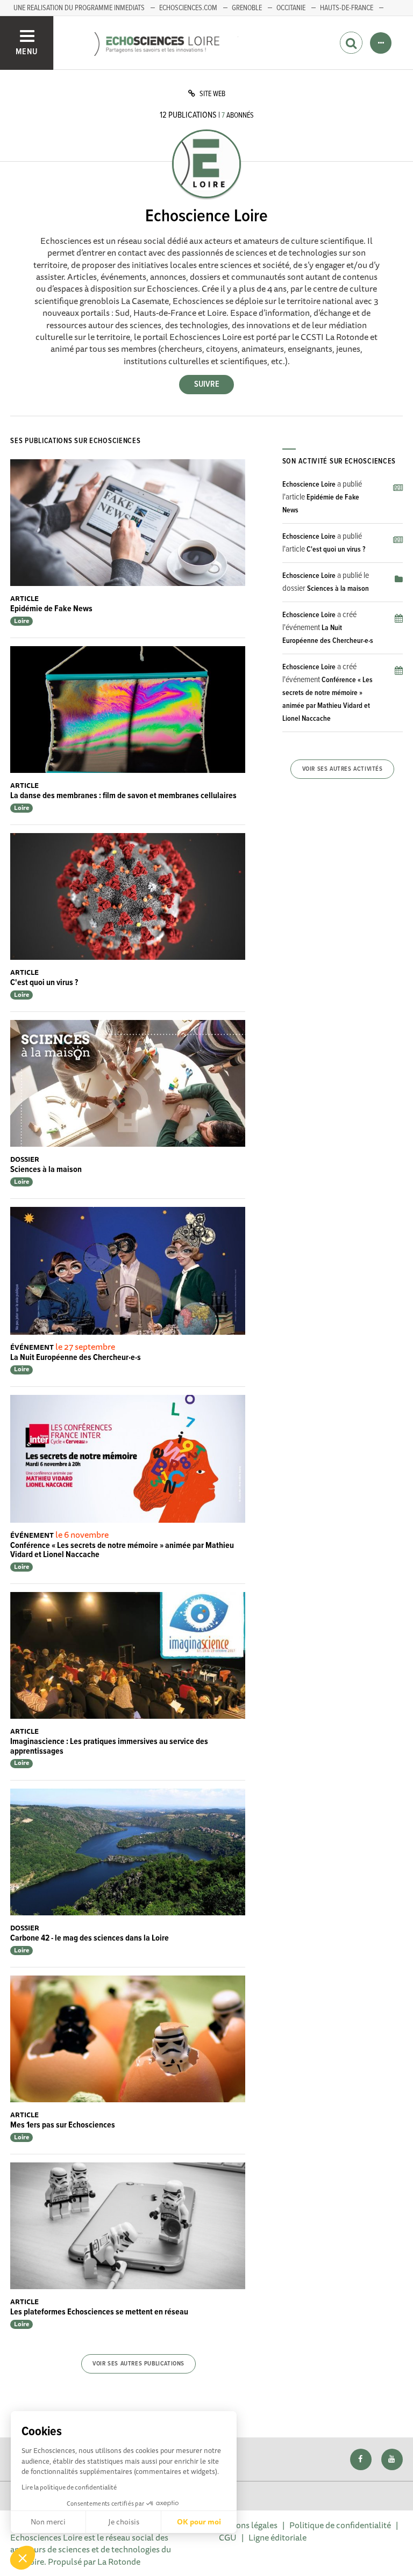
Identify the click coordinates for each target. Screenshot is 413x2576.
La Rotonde (119, 2561)
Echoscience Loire (309, 484)
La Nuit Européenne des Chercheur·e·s (76, 1358)
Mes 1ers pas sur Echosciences (63, 2125)
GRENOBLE (247, 8)
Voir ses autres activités (343, 769)
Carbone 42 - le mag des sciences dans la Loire (90, 1938)
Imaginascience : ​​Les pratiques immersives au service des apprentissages (109, 1746)
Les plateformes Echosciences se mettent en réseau (99, 2312)
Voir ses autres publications (138, 2364)
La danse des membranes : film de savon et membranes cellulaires (123, 796)
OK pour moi (199, 2522)
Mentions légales (246, 2525)
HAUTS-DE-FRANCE (347, 8)
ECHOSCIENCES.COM (188, 8)
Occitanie (291, 8)
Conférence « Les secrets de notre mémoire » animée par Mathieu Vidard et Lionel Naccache (122, 1550)
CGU (228, 2537)
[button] (23, 2558)
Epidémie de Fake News (51, 609)
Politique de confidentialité (340, 2525)
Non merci (48, 2522)
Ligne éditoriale (277, 2537)
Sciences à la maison (46, 1170)
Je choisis (124, 2522)
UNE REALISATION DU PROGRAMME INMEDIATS (79, 8)
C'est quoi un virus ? (44, 983)
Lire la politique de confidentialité (69, 2487)
